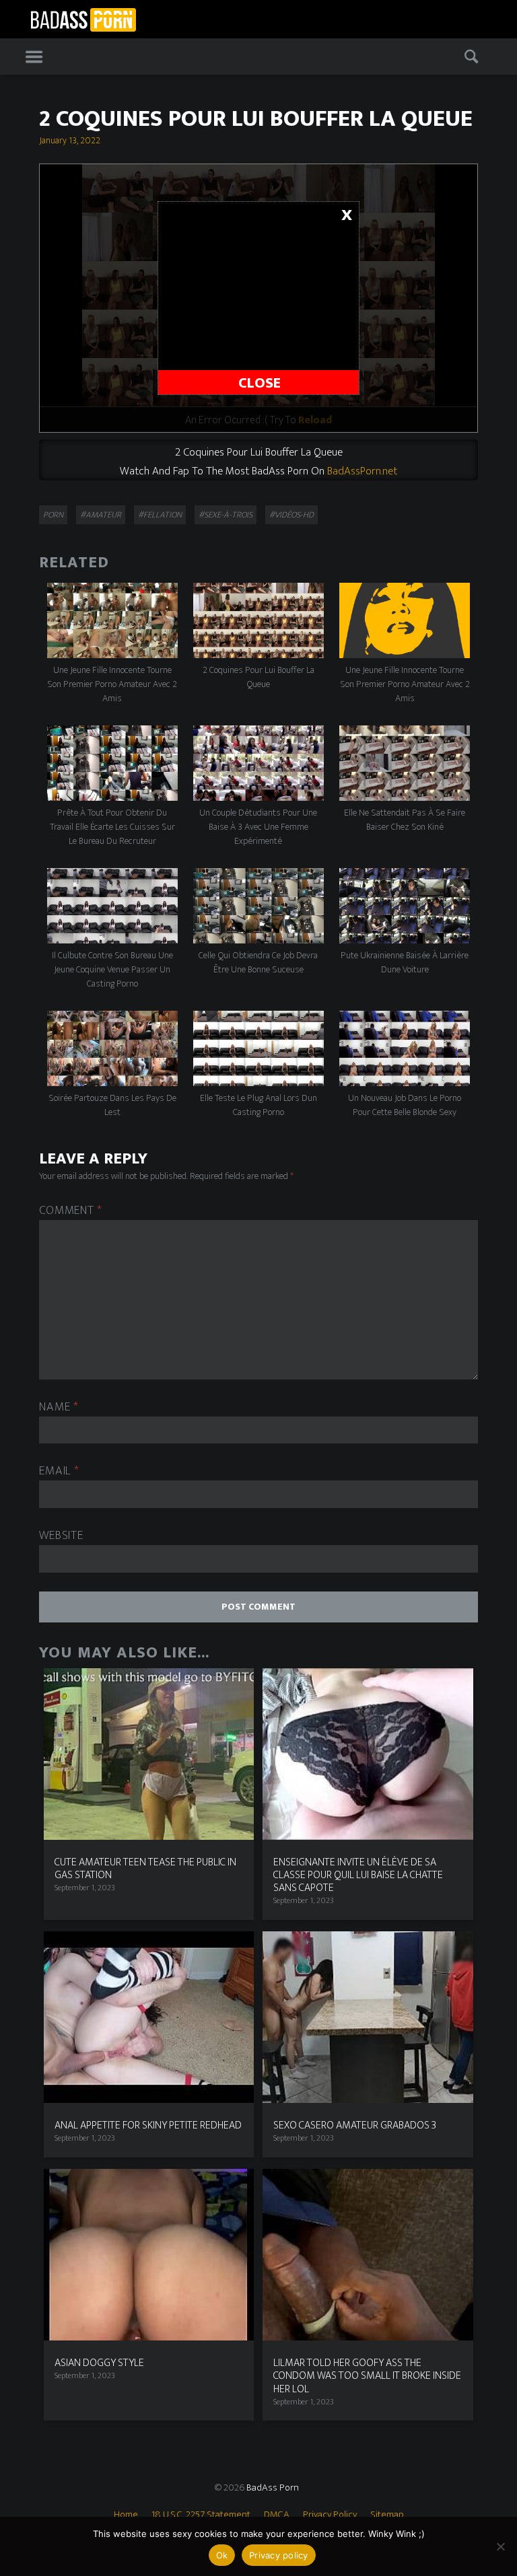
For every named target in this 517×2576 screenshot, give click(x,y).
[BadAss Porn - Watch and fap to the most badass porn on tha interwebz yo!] (83, 18)
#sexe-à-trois (226, 515)
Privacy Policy (330, 2514)
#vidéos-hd (291, 515)
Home (126, 2514)
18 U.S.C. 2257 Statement (201, 2514)
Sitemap (387, 2514)
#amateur (101, 515)
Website (61, 1536)
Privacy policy (279, 2555)
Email (59, 1471)
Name (59, 1407)
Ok (222, 2555)
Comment (71, 1211)
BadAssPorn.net (362, 471)
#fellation (160, 515)
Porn (53, 515)
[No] (500, 2546)
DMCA (277, 2514)
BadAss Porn (273, 2488)
